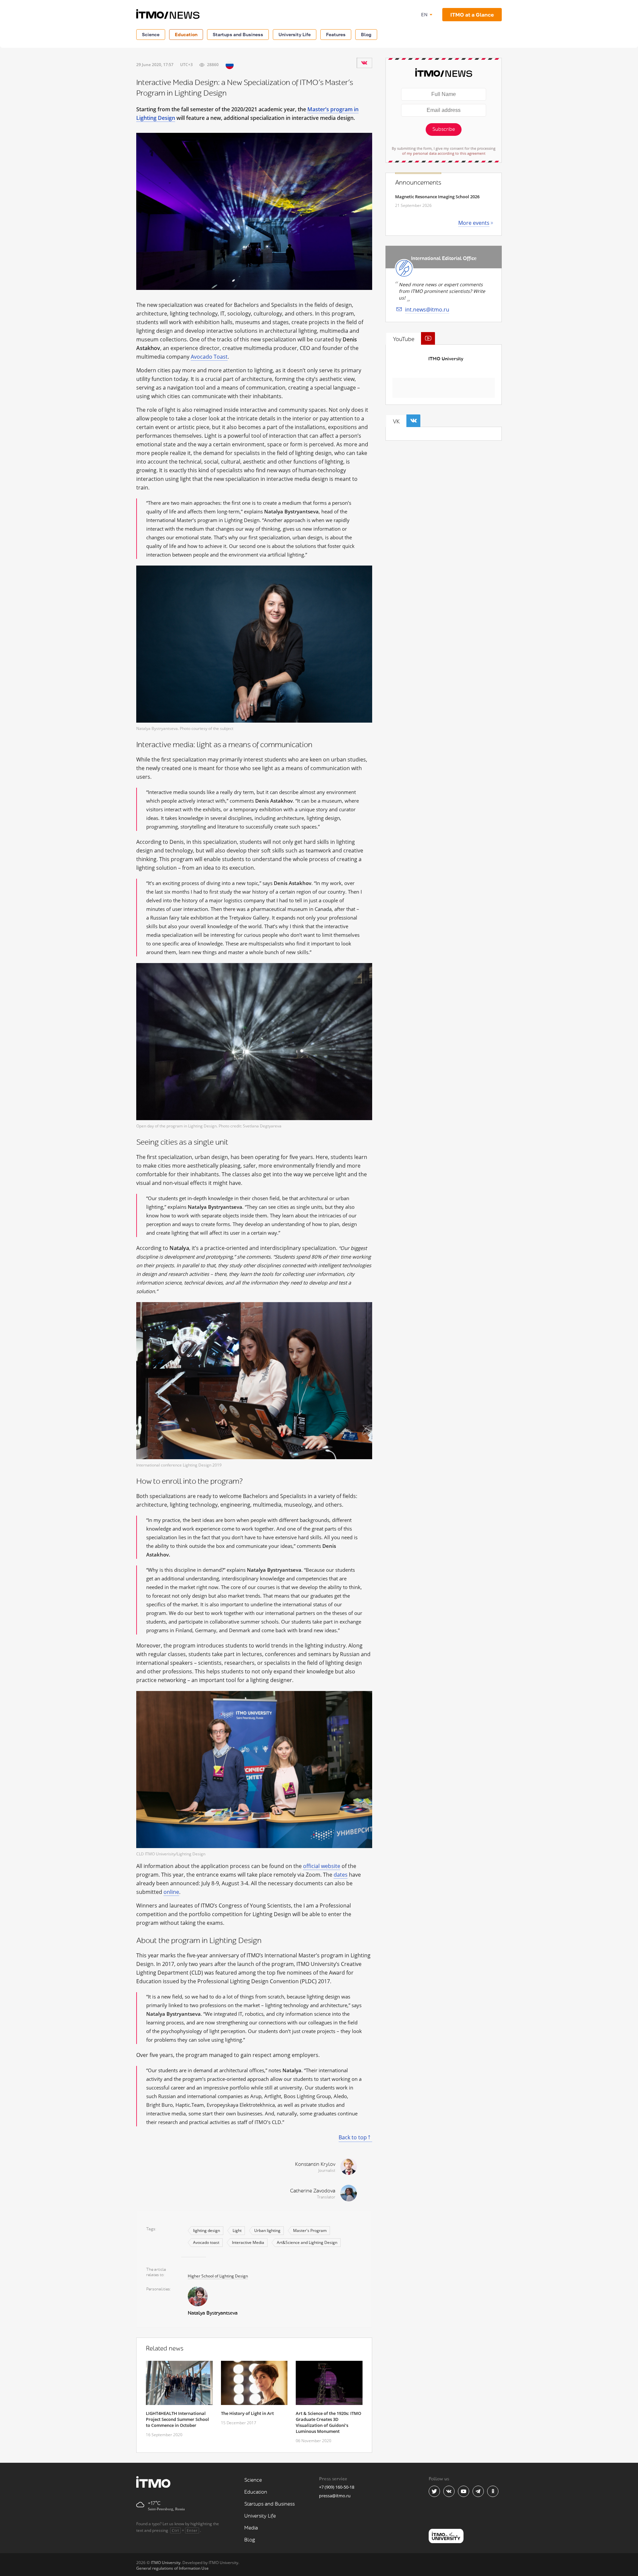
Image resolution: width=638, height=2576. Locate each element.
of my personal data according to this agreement (444, 153)
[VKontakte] (364, 63)
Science (151, 34)
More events (474, 223)
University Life (295, 34)
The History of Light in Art (247, 2413)
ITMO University (446, 359)
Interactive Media (248, 2242)
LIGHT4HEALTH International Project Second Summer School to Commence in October (177, 2419)
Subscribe (444, 129)
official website (322, 1866)
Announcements (418, 183)
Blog (366, 34)
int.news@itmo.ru (427, 310)
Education (186, 34)
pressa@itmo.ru (335, 2496)
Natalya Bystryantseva (213, 2313)
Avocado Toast (209, 357)
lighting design (207, 2230)
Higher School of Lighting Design (218, 2276)
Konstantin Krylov (315, 2164)
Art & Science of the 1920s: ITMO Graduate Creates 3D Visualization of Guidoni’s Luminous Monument (328, 2422)
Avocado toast (206, 2242)
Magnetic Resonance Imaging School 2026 (437, 197)
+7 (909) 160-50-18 (337, 2487)
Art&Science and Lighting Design (307, 2242)
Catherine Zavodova (313, 2191)
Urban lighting (267, 2230)
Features (336, 34)
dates (341, 1875)
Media (251, 2528)
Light (237, 2230)
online (171, 1892)
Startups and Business (238, 34)
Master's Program (310, 2230)
